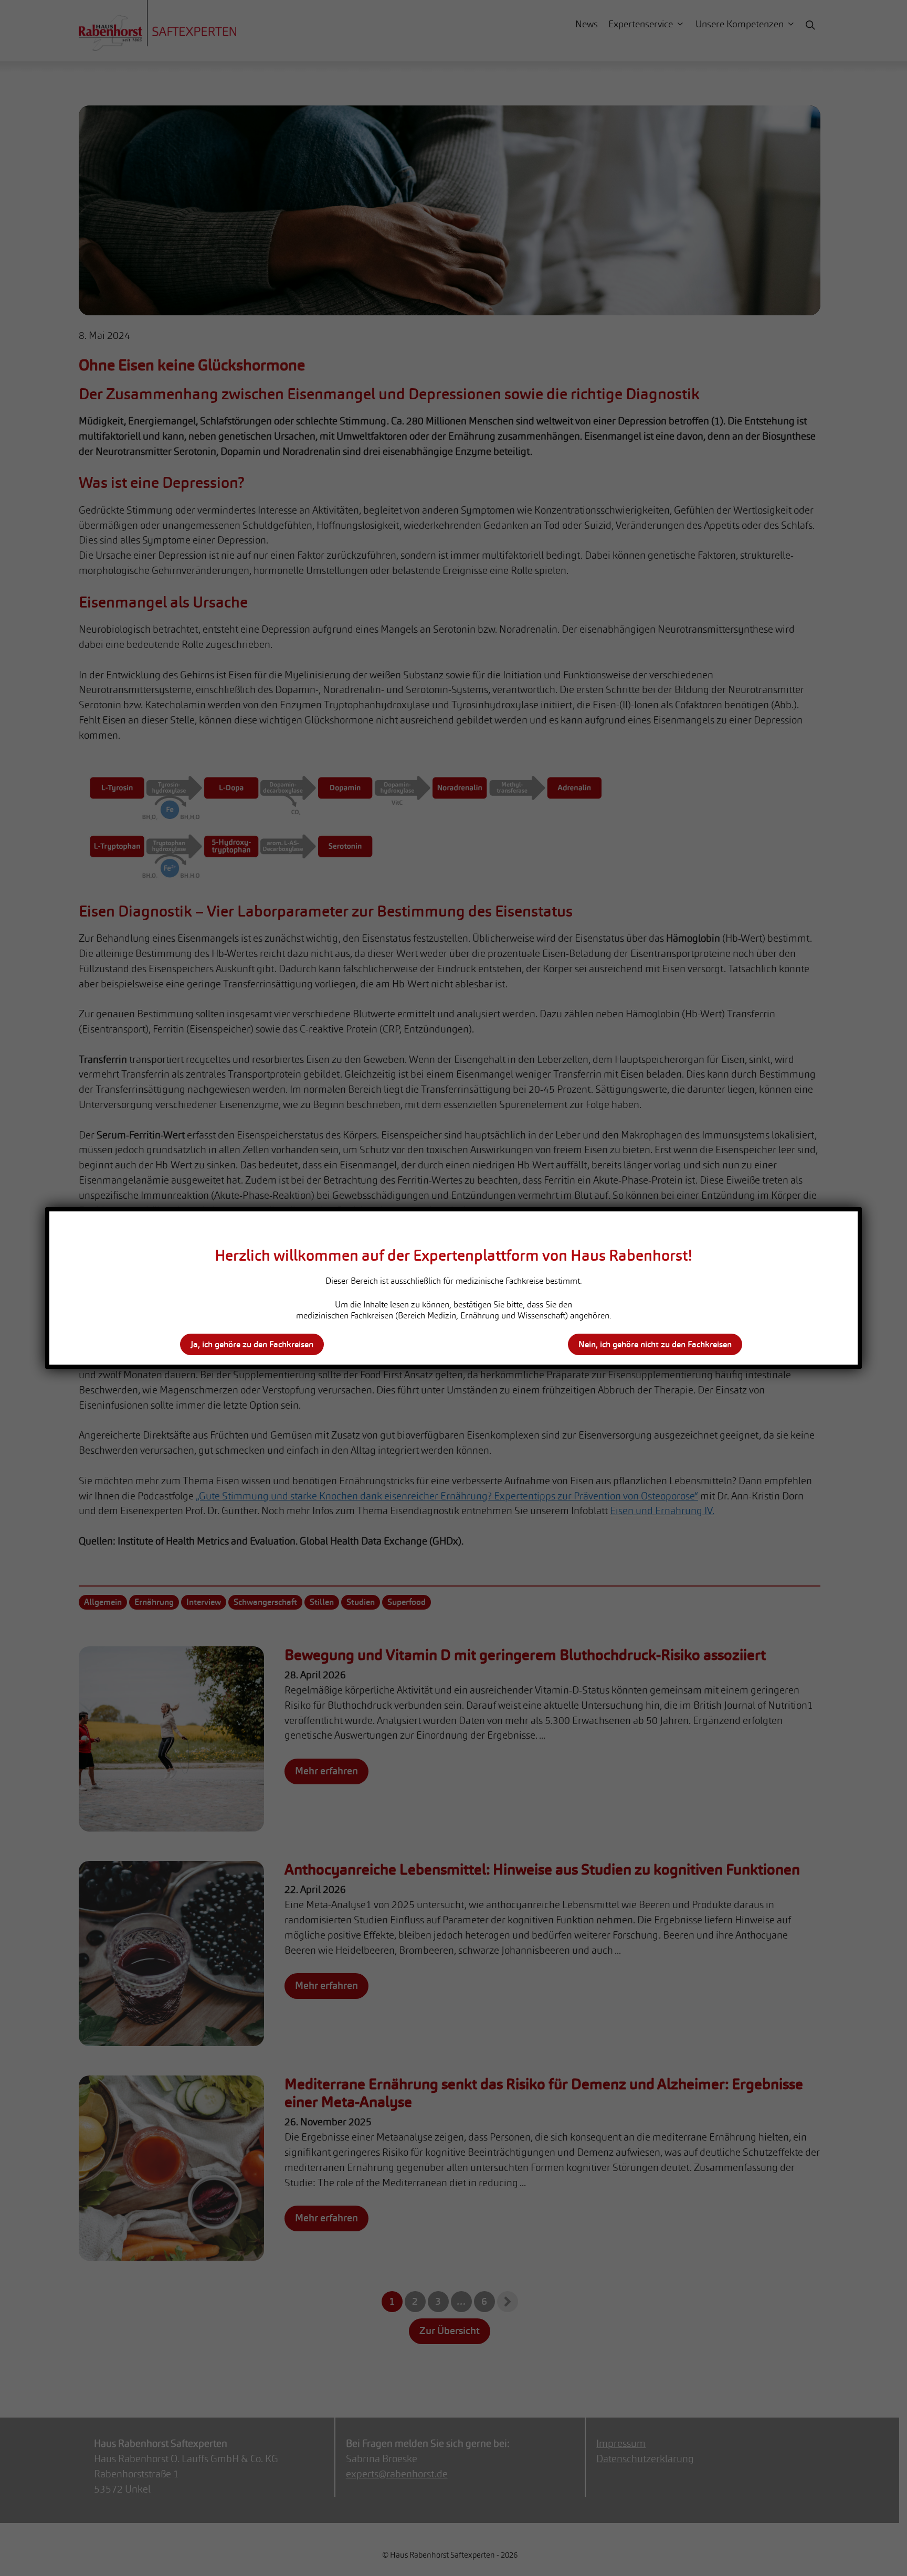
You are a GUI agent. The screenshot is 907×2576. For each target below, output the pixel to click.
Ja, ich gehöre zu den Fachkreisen (252, 1344)
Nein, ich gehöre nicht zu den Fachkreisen (655, 1344)
